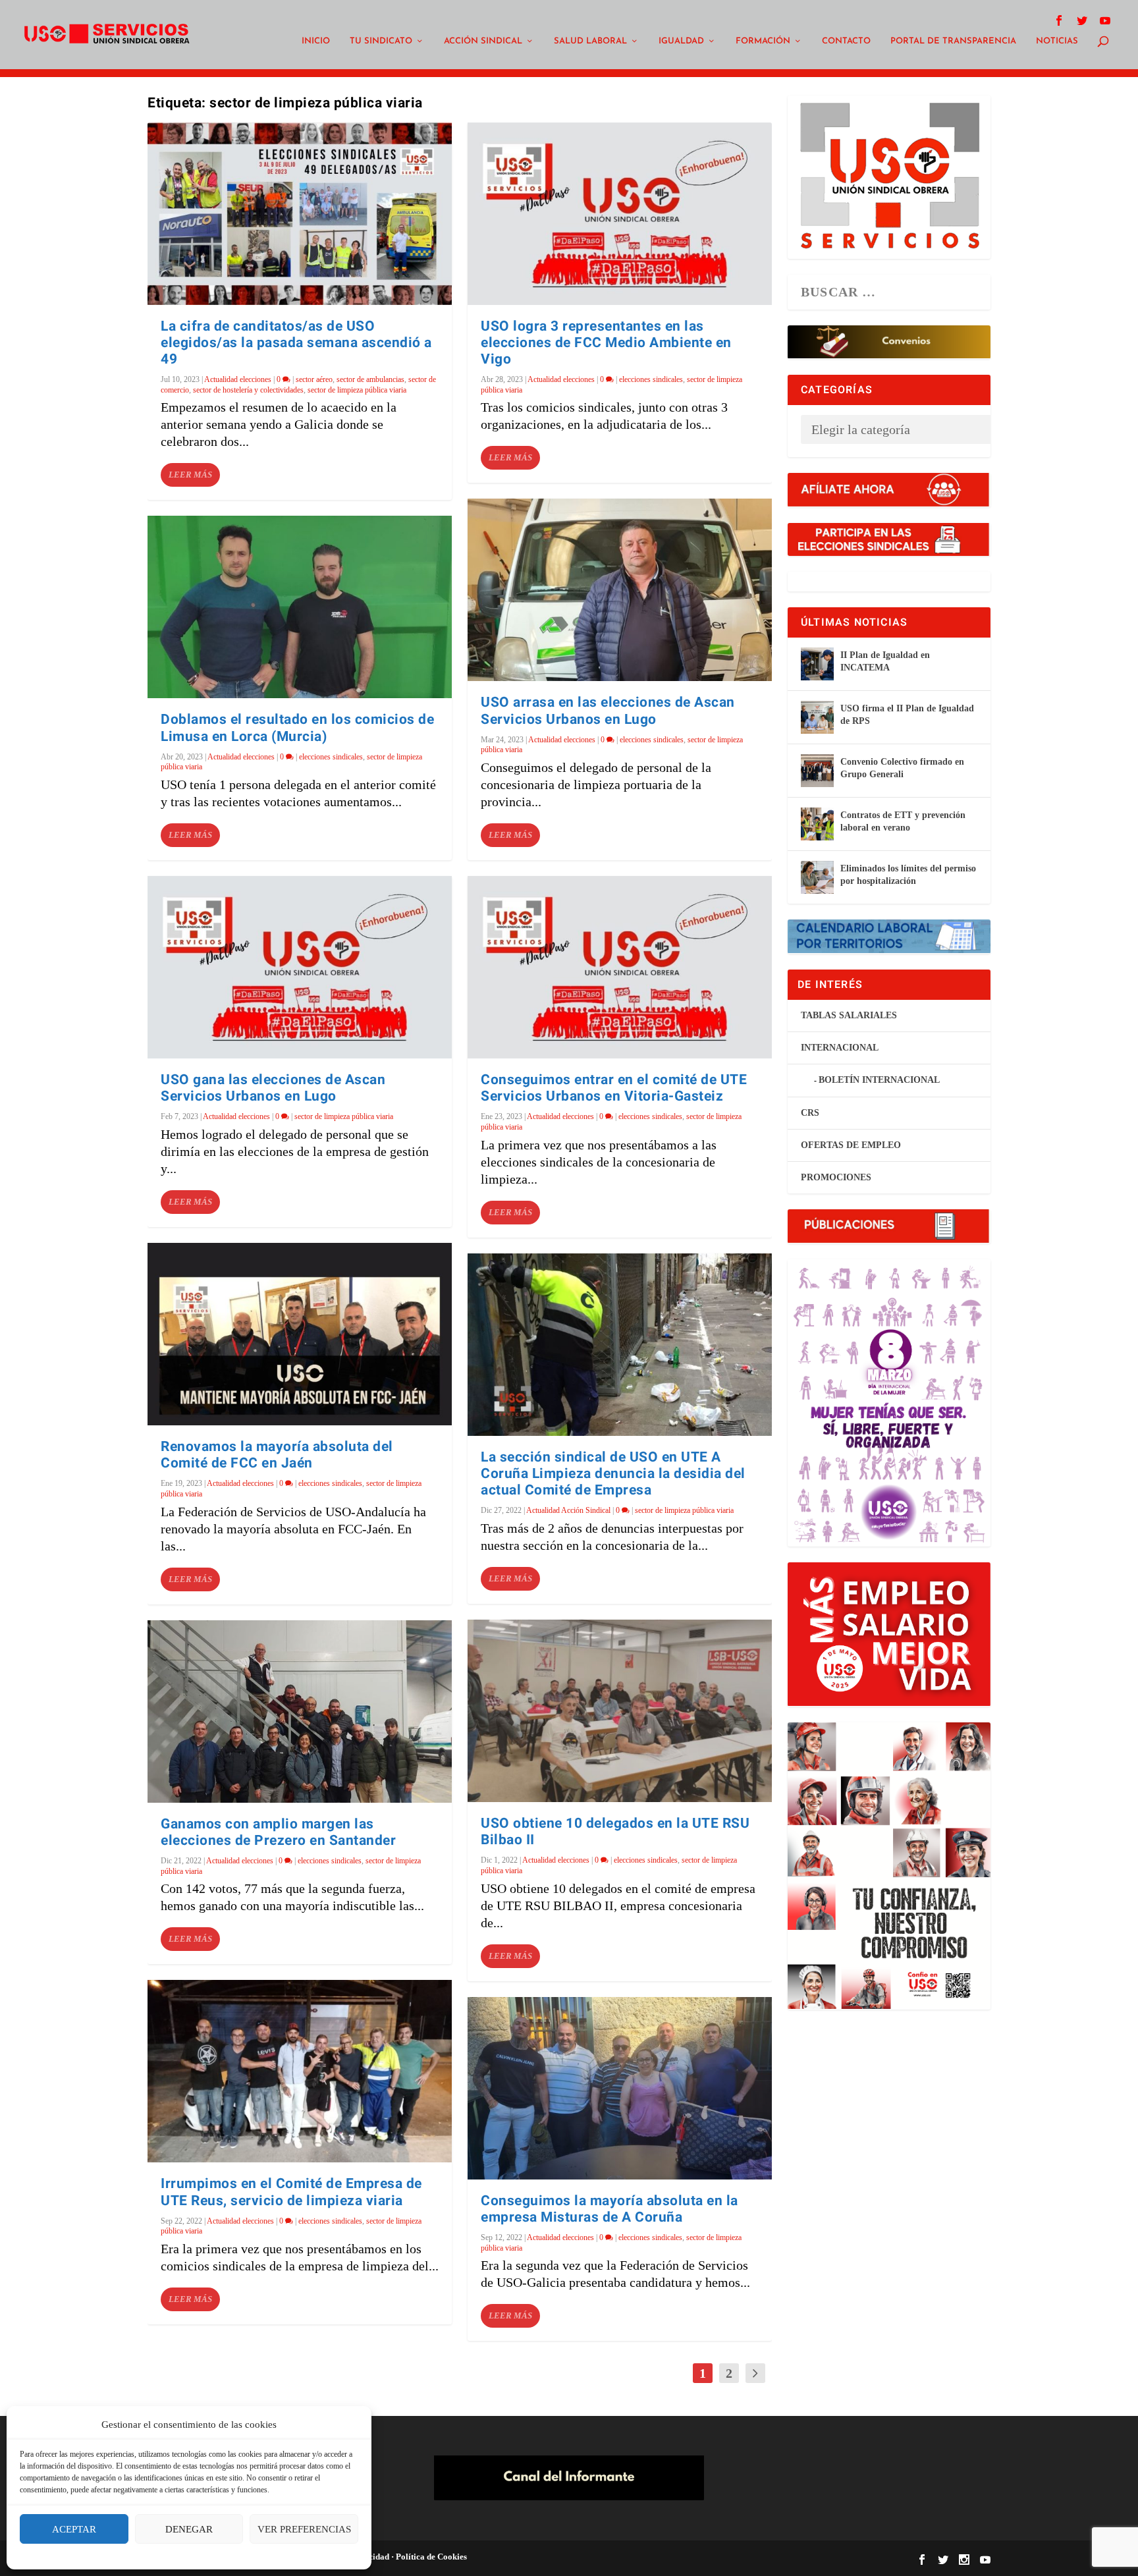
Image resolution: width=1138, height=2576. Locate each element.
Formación (763, 41)
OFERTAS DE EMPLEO (851, 1145)
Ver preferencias (304, 2529)
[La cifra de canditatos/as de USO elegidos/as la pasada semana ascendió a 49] (300, 214)
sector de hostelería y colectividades (248, 390)
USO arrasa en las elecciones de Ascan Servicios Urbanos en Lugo (608, 711)
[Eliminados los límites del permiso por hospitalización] (817, 877)
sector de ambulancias (370, 379)
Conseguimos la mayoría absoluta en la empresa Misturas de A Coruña (610, 2209)
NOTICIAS (1057, 41)
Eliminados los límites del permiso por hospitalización (908, 874)
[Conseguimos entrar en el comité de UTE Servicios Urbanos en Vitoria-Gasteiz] (620, 967)
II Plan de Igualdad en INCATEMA (885, 661)
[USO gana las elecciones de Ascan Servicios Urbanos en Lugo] (300, 967)
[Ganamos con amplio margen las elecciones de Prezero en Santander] (300, 1712)
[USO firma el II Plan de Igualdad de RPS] (817, 717)
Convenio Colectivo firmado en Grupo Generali (902, 768)
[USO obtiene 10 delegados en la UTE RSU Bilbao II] (620, 1711)
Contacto (846, 41)
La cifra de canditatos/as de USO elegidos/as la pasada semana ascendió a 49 (296, 343)
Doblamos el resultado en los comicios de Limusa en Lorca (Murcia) (297, 728)
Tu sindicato (381, 41)
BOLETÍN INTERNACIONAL (879, 1080)
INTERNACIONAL (840, 1048)
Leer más (190, 475)
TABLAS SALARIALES (849, 1015)
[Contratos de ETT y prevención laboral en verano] (817, 824)
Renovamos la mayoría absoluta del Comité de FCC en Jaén (277, 1455)
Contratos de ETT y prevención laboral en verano (903, 821)
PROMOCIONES (836, 1177)
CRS (810, 1113)
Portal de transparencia (953, 41)
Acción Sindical (483, 41)
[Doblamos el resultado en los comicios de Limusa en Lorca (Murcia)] (300, 607)
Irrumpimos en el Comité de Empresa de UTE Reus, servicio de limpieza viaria (291, 2192)
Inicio (316, 41)
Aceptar (74, 2529)
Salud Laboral (590, 41)
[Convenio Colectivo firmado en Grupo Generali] (817, 771)
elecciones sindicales (331, 757)
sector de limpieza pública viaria (357, 390)
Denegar (189, 2529)
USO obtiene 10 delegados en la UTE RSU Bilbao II (615, 1832)
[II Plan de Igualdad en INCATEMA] (817, 664)
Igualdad (681, 41)
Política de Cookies (430, 2557)
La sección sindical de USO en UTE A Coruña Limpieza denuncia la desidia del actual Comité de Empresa (613, 1474)
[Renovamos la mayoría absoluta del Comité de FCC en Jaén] (300, 1334)
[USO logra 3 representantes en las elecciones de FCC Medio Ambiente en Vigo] (620, 214)
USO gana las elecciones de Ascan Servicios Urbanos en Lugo (273, 1088)
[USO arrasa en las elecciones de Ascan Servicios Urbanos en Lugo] (620, 590)
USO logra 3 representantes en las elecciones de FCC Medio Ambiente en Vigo (606, 343)
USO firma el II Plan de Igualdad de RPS (907, 714)
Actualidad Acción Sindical (568, 1510)
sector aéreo (314, 379)
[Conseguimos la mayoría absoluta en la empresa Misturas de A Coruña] (620, 2088)
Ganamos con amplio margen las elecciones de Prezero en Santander (278, 1832)
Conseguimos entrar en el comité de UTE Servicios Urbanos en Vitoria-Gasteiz (614, 1088)
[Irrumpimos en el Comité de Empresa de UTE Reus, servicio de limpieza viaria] (300, 2071)
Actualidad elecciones (238, 379)
